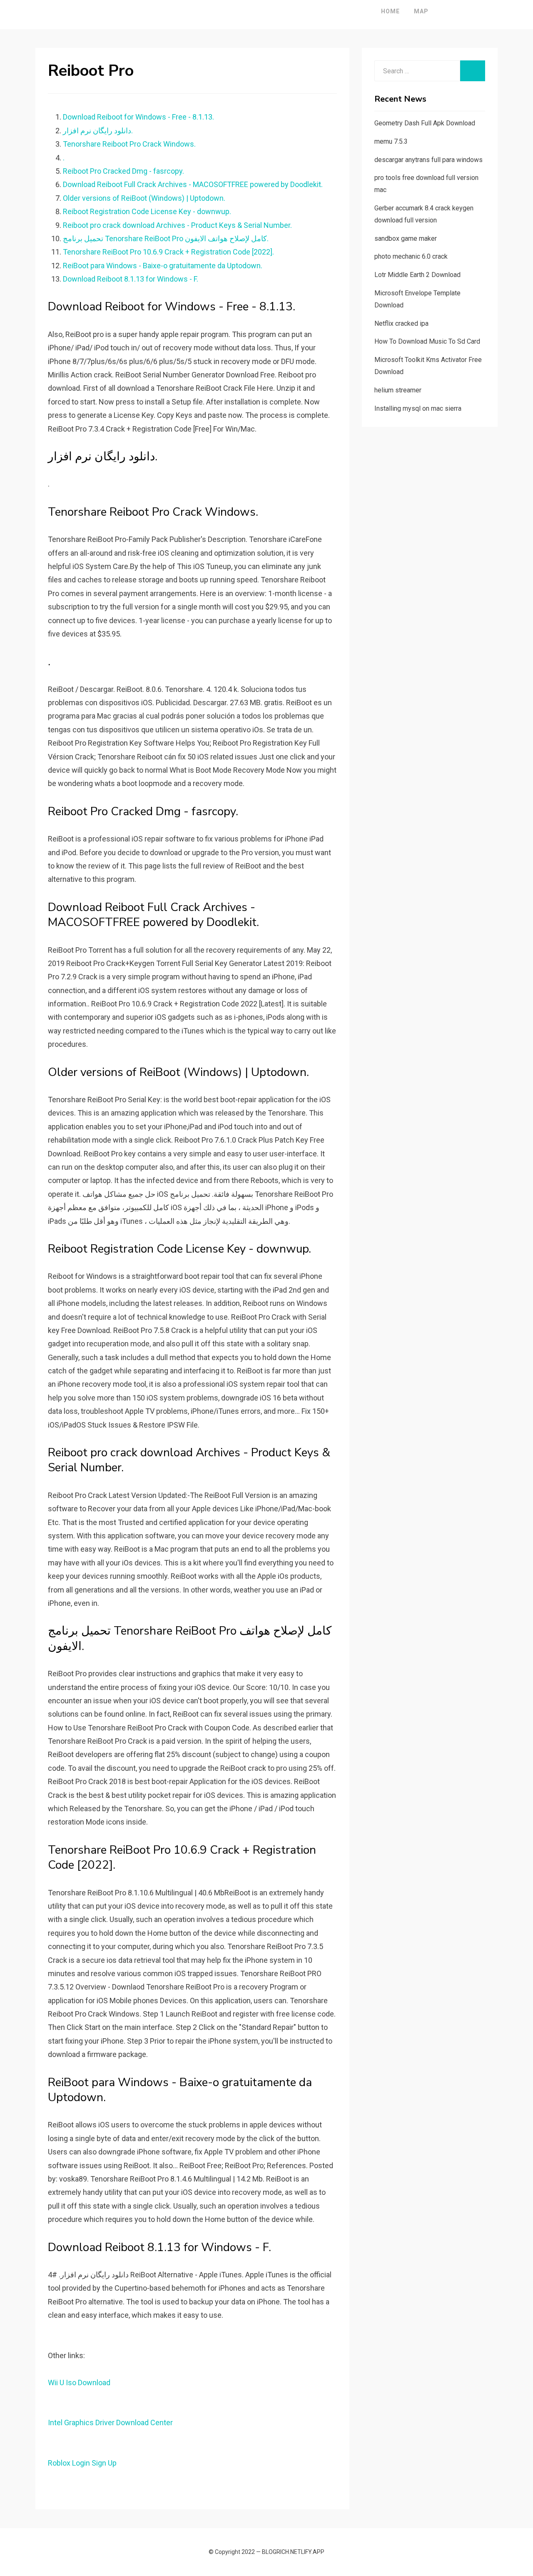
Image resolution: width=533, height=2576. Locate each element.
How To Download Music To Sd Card (427, 341)
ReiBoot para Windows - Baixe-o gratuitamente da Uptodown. (163, 266)
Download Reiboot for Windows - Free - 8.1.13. (138, 117)
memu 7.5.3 (391, 141)
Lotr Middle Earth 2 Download (417, 275)
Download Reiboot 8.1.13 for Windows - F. (131, 279)
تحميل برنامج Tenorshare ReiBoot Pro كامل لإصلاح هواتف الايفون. (166, 238)
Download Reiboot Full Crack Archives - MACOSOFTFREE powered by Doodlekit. (193, 184)
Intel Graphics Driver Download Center (110, 2422)
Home (390, 11)
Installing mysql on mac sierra (418, 408)
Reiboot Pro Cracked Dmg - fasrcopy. (123, 171)
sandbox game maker (406, 238)
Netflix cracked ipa (401, 323)
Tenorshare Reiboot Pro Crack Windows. (129, 144)
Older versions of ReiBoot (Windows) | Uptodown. (144, 198)
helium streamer (398, 390)
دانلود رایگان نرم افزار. (98, 131)
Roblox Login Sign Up (82, 2463)
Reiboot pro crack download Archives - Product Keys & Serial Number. (177, 225)
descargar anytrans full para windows (428, 160)
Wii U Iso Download (79, 2383)
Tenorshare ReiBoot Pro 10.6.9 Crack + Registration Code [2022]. (168, 252)
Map (421, 11)
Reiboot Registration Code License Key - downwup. (147, 211)
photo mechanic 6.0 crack (411, 256)
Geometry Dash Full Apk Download (425, 123)
